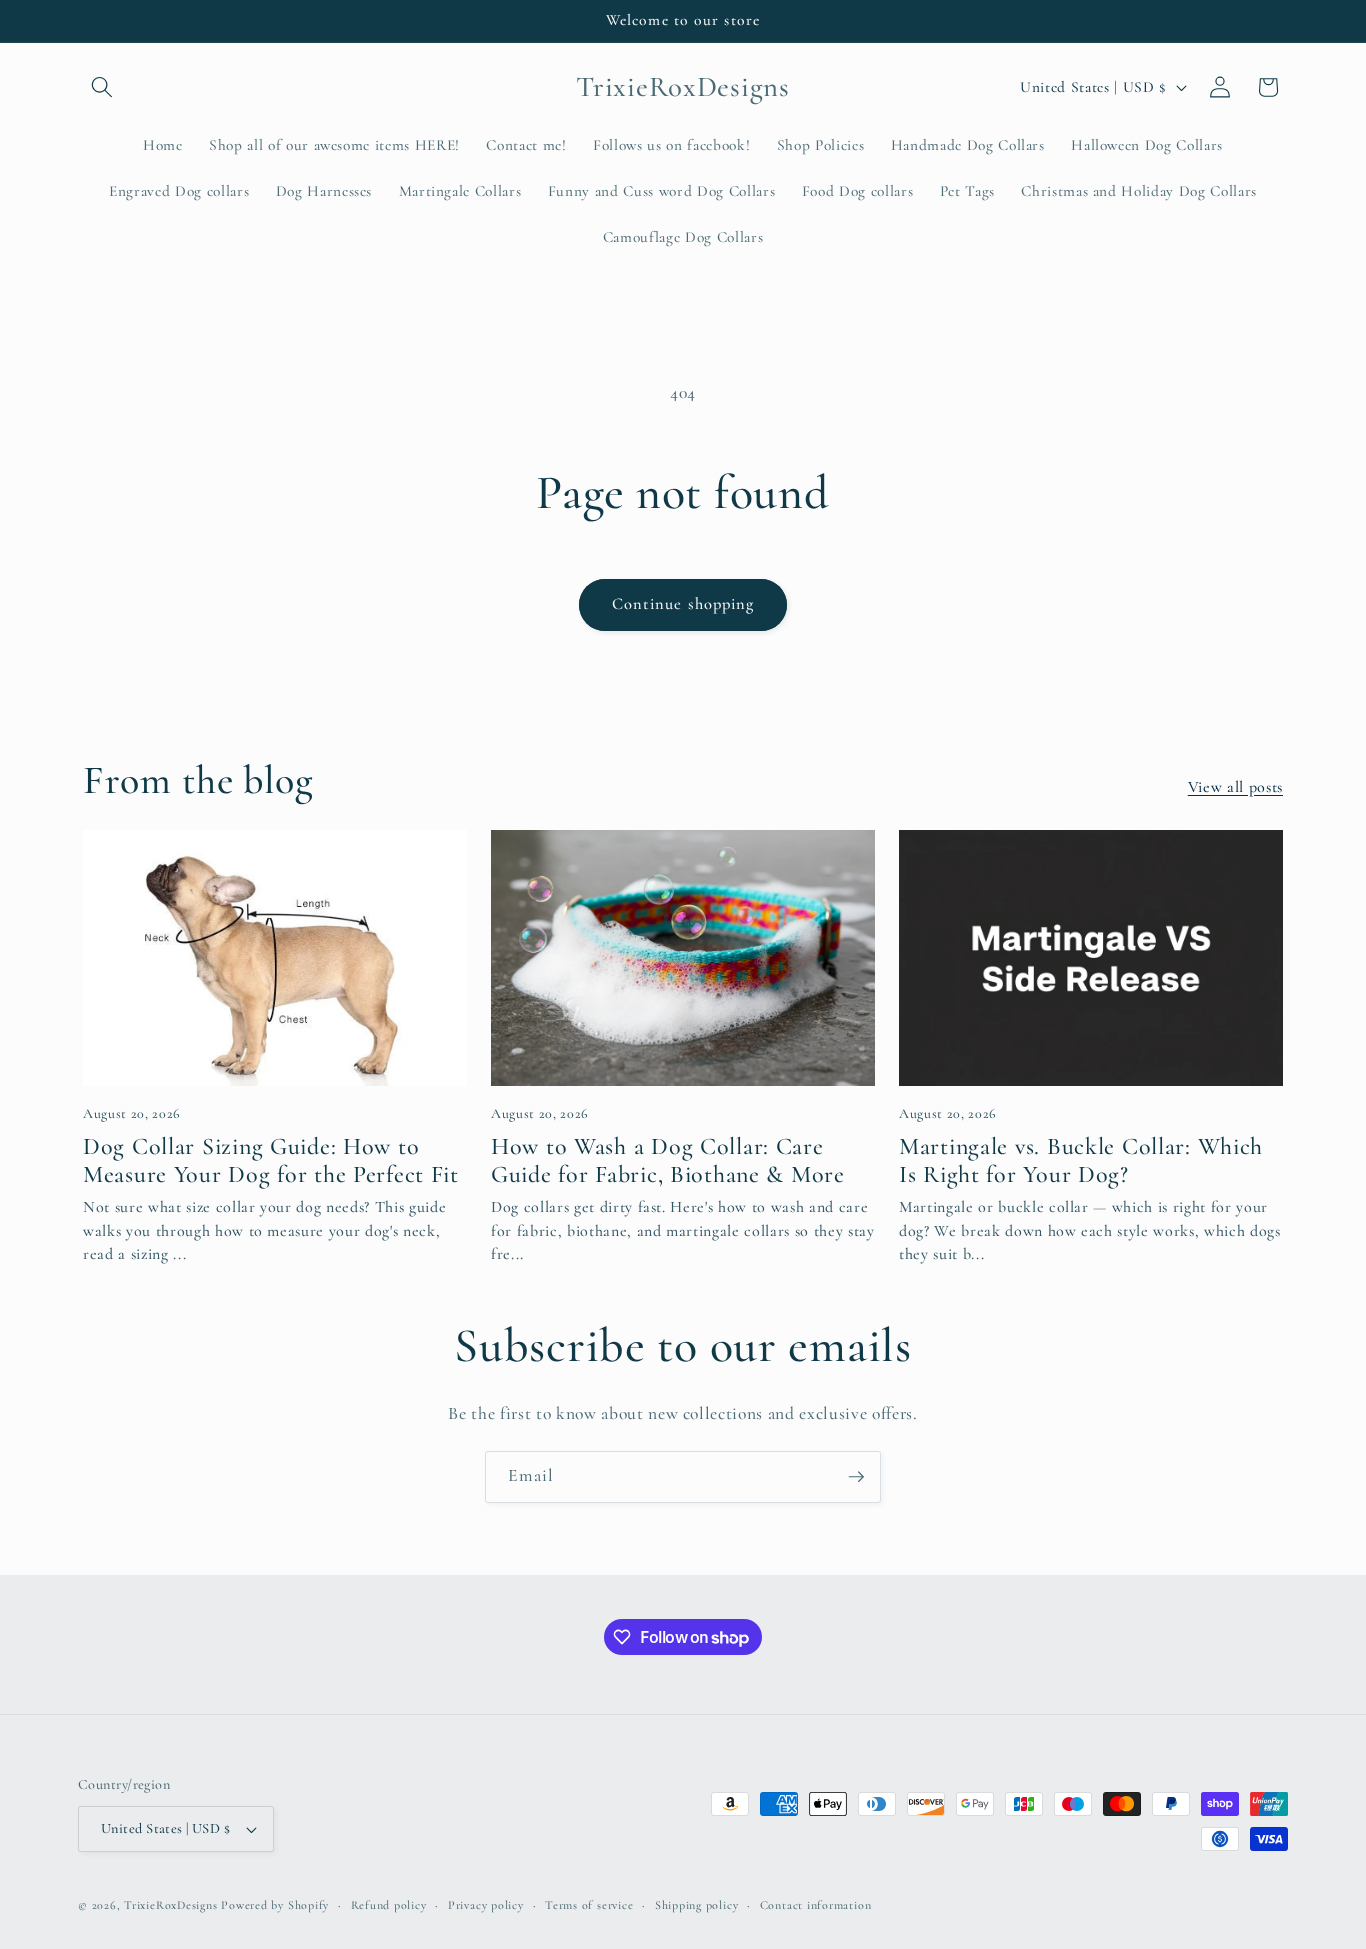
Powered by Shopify (275, 1905)
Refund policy (389, 1905)
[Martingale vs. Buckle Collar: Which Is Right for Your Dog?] (1091, 958)
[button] (102, 87)
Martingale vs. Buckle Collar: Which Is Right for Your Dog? (1081, 1160)
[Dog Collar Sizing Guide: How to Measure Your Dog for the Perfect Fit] (275, 958)
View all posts (1235, 787)
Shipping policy (697, 1905)
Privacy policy (486, 1905)
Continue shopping (683, 604)
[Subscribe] (856, 1477)
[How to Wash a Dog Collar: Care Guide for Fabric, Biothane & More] (683, 958)
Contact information (816, 1905)
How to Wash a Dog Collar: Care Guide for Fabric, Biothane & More (668, 1160)
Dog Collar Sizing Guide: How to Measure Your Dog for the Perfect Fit (271, 1160)
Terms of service (589, 1905)
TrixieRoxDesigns (170, 1905)
